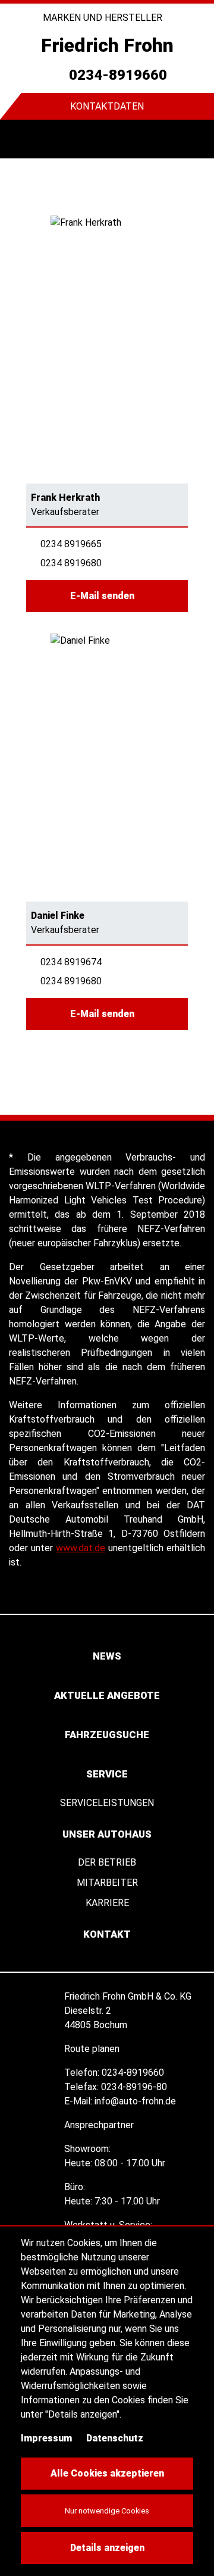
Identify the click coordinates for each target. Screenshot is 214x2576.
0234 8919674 (71, 962)
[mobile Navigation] (19, 139)
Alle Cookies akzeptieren (107, 2473)
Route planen (93, 2049)
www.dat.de (81, 1548)
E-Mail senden (103, 596)
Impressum (46, 2438)
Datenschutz (115, 2438)
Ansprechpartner (100, 2125)
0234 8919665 (71, 544)
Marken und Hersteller (104, 18)
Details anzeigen (107, 2548)
